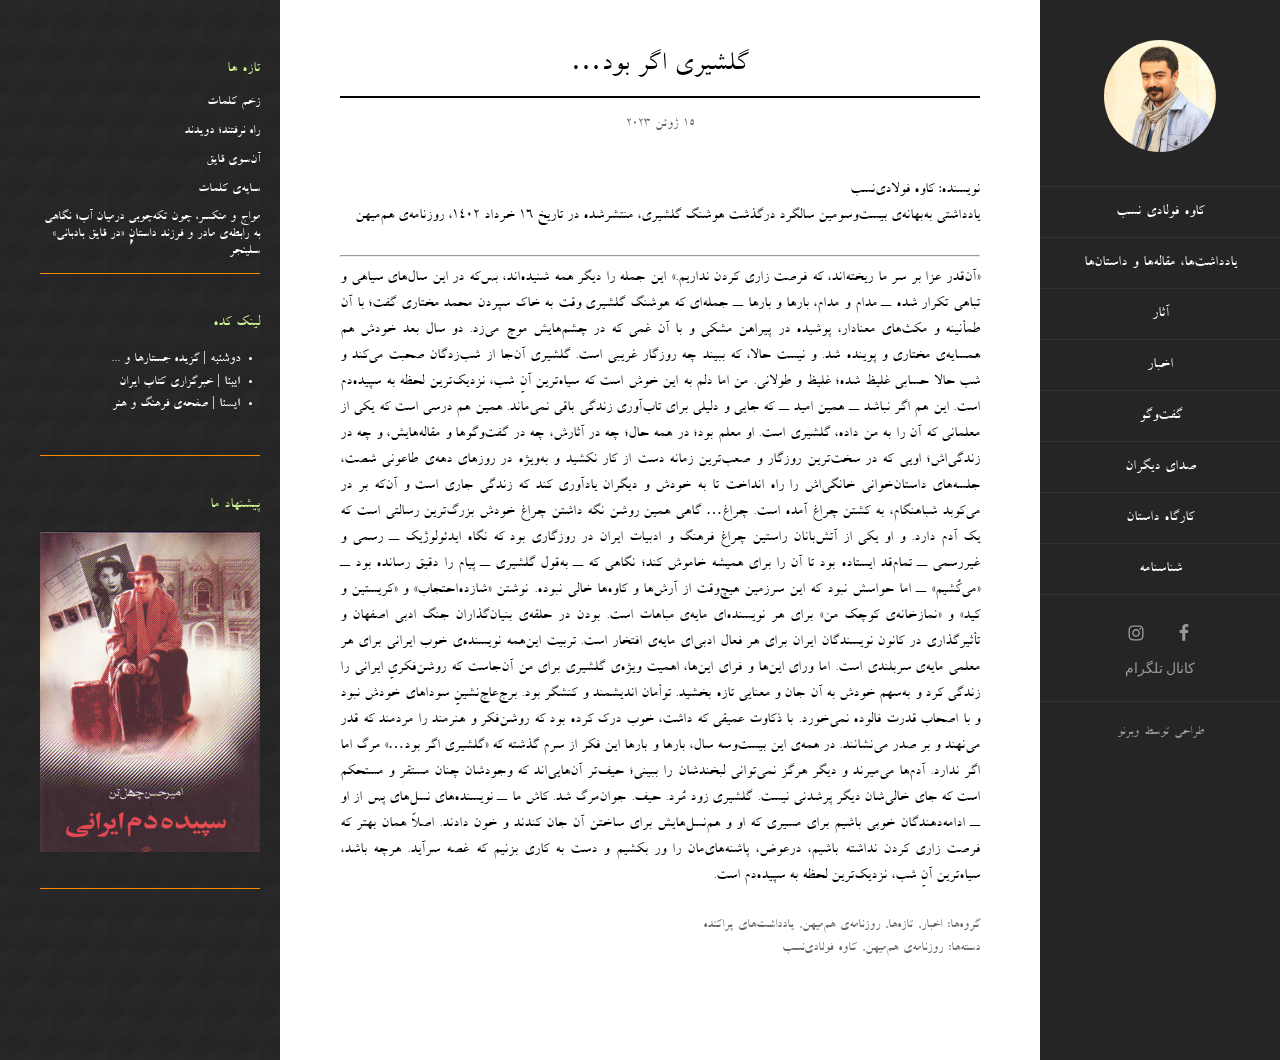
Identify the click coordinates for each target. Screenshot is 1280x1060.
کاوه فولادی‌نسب (819, 949)
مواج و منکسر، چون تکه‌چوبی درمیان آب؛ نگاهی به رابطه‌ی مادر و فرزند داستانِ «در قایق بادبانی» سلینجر (152, 235)
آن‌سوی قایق (233, 161)
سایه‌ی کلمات (229, 190)
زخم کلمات (233, 103)
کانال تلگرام (1160, 668)
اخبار (931, 926)
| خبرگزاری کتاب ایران (179, 383)
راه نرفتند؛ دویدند (222, 132)
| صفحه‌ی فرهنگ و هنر (176, 405)
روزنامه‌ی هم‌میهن (841, 926)
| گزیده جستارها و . (178, 360)
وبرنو (1128, 733)
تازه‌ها (900, 926)
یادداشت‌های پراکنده (748, 926)
